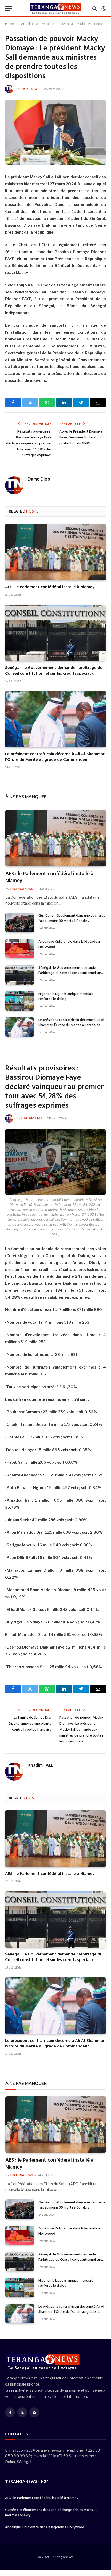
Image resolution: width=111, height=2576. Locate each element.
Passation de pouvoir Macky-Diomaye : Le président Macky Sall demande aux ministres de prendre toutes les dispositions (82, 1730)
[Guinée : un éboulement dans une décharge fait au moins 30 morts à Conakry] (20, 923)
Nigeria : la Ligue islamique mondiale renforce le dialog (66, 997)
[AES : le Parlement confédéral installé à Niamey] (55, 552)
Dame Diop (30, 89)
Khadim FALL (31, 1118)
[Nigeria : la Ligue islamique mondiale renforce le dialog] (20, 1001)
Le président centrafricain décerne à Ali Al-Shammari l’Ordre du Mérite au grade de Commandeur (55, 757)
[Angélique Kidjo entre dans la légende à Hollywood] (20, 949)
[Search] (95, 8)
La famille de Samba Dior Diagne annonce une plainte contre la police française (30, 1724)
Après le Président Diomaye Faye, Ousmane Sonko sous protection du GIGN (81, 438)
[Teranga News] (56, 8)
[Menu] (9, 8)
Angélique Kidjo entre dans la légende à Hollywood (69, 944)
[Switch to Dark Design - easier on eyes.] (103, 9)
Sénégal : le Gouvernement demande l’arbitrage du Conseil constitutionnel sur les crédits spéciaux (54, 671)
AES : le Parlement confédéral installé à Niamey (50, 587)
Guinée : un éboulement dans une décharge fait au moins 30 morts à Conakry (72, 918)
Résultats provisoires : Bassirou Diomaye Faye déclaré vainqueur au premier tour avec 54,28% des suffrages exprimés (29, 443)
